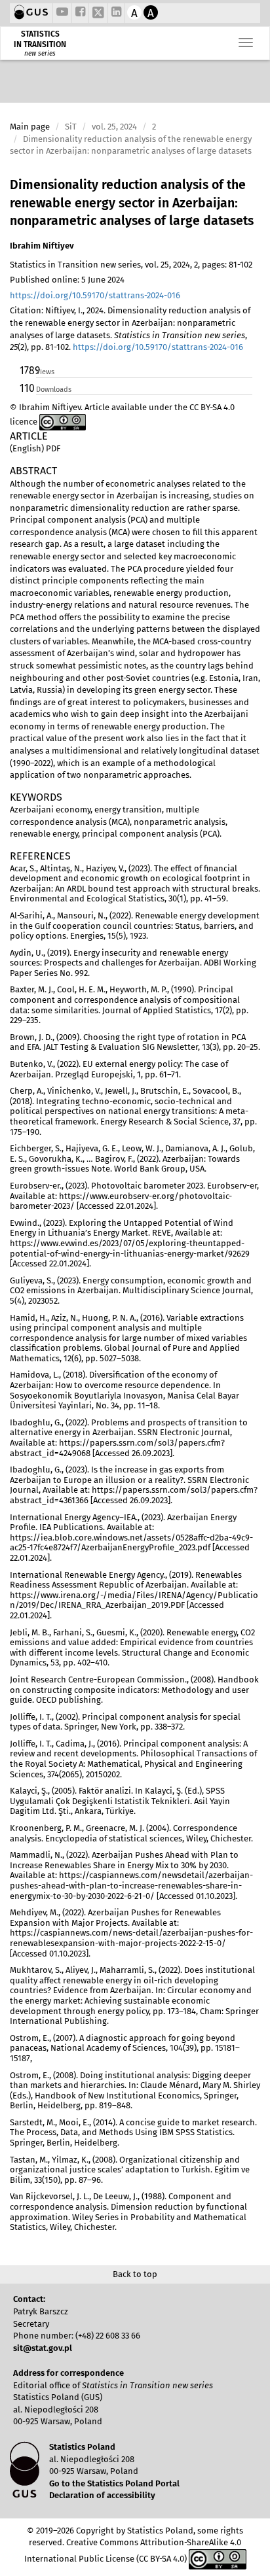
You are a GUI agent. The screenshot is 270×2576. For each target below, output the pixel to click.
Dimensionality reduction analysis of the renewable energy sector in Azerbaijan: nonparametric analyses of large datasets (132, 203)
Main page (30, 127)
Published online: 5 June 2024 (67, 280)
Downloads (54, 390)
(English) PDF (35, 448)
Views (45, 372)
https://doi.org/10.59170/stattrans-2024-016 (95, 295)
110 (27, 388)
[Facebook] (80, 13)
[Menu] (246, 43)
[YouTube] (62, 13)
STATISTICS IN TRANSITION (40, 39)
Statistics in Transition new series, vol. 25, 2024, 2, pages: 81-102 (131, 265)
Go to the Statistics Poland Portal (114, 2483)
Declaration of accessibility (102, 2495)
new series (40, 54)
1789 (27, 371)
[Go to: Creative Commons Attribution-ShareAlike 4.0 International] (63, 422)
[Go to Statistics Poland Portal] (31, 13)
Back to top (135, 2274)
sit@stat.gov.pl (43, 2348)
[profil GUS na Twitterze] (98, 14)
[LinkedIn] (116, 13)
